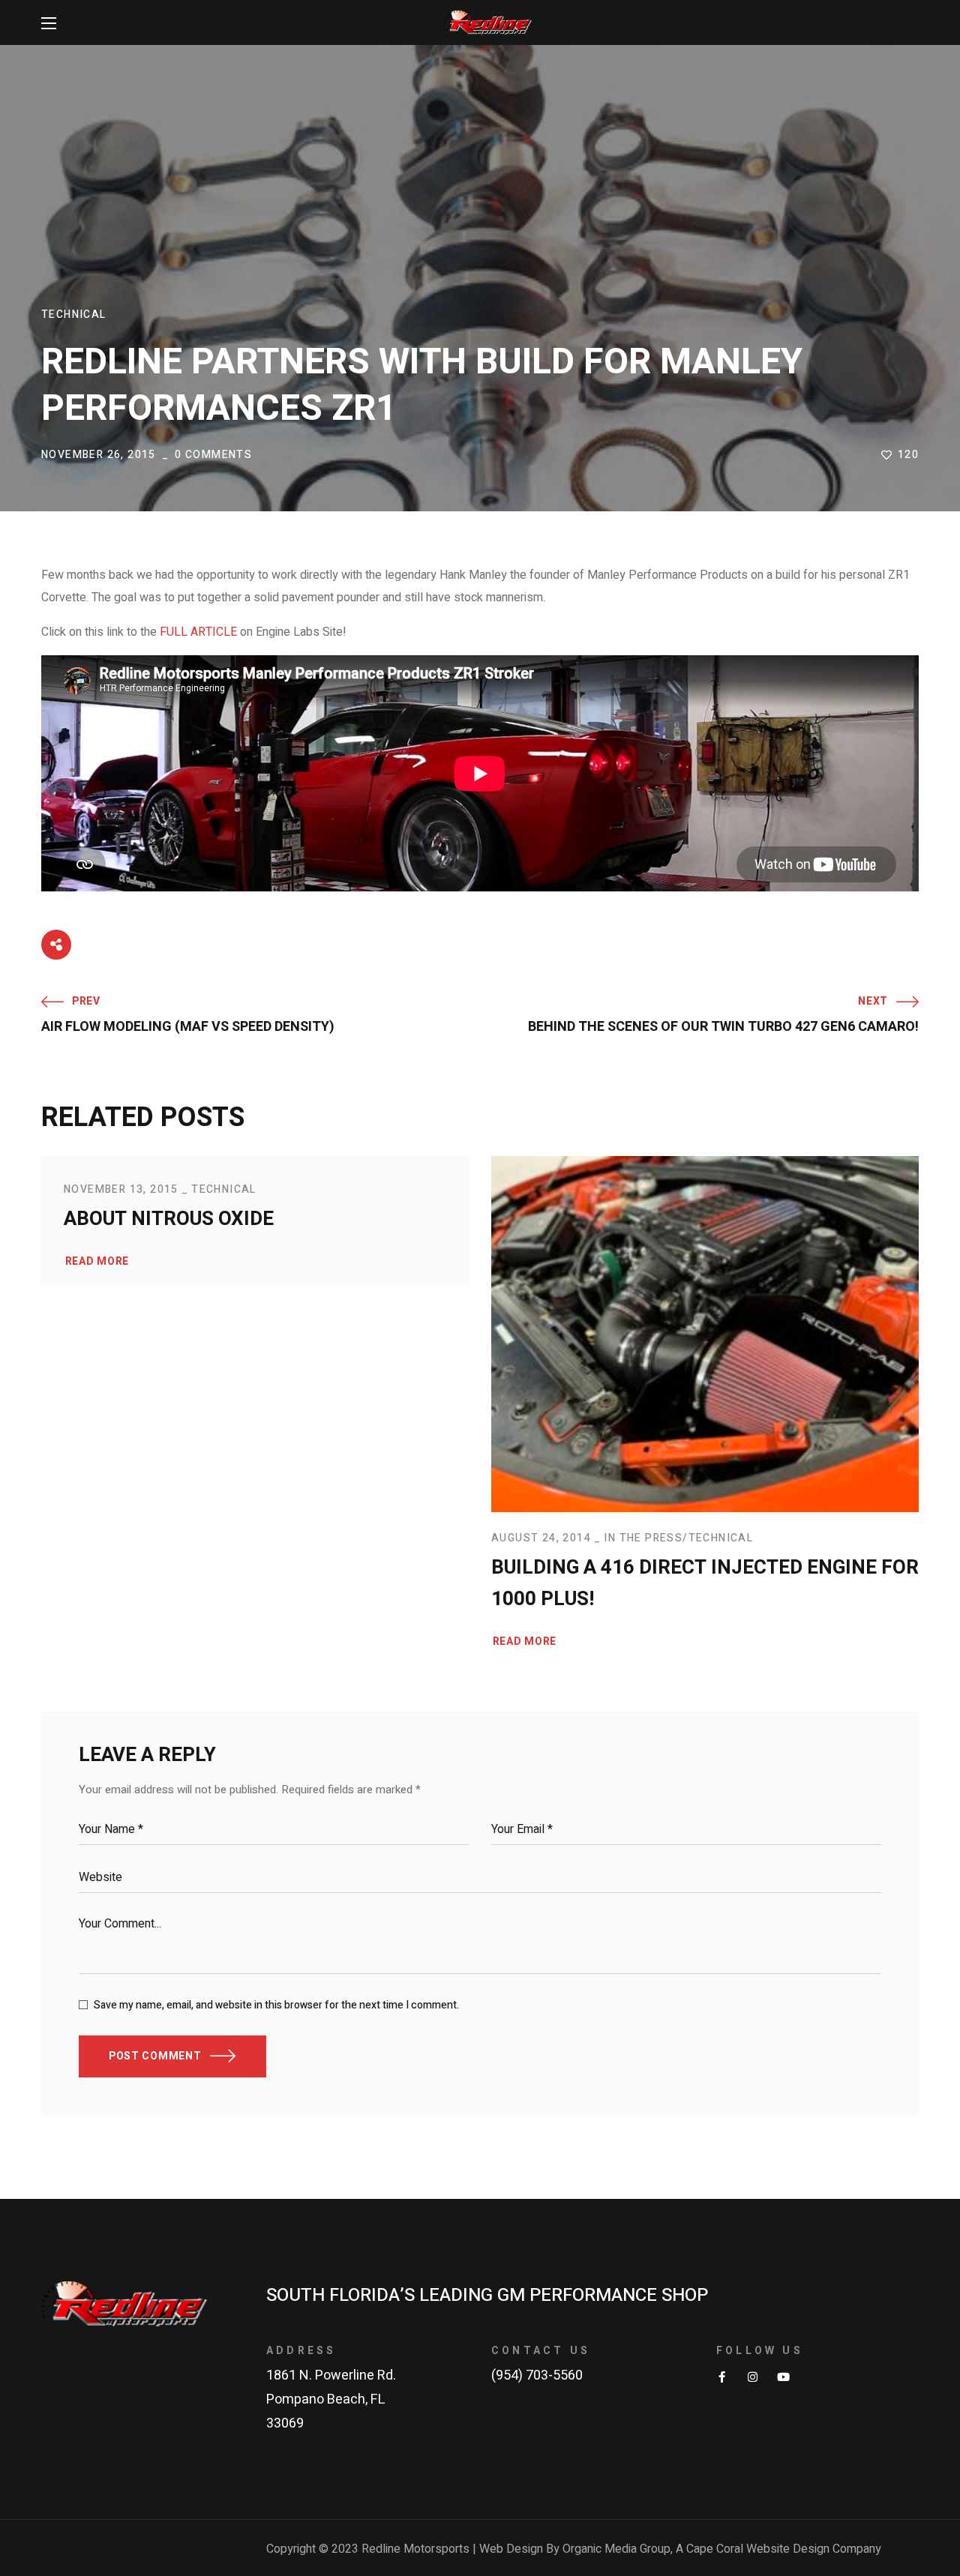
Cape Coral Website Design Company (784, 2549)
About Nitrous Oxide (169, 1219)
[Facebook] (722, 2377)
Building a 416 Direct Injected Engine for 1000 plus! (705, 1583)
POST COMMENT (155, 2056)
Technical (74, 315)
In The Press (643, 1538)
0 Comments (213, 455)
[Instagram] (753, 2377)
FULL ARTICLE (198, 632)
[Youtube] (783, 2377)
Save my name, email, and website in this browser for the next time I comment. (276, 2005)
